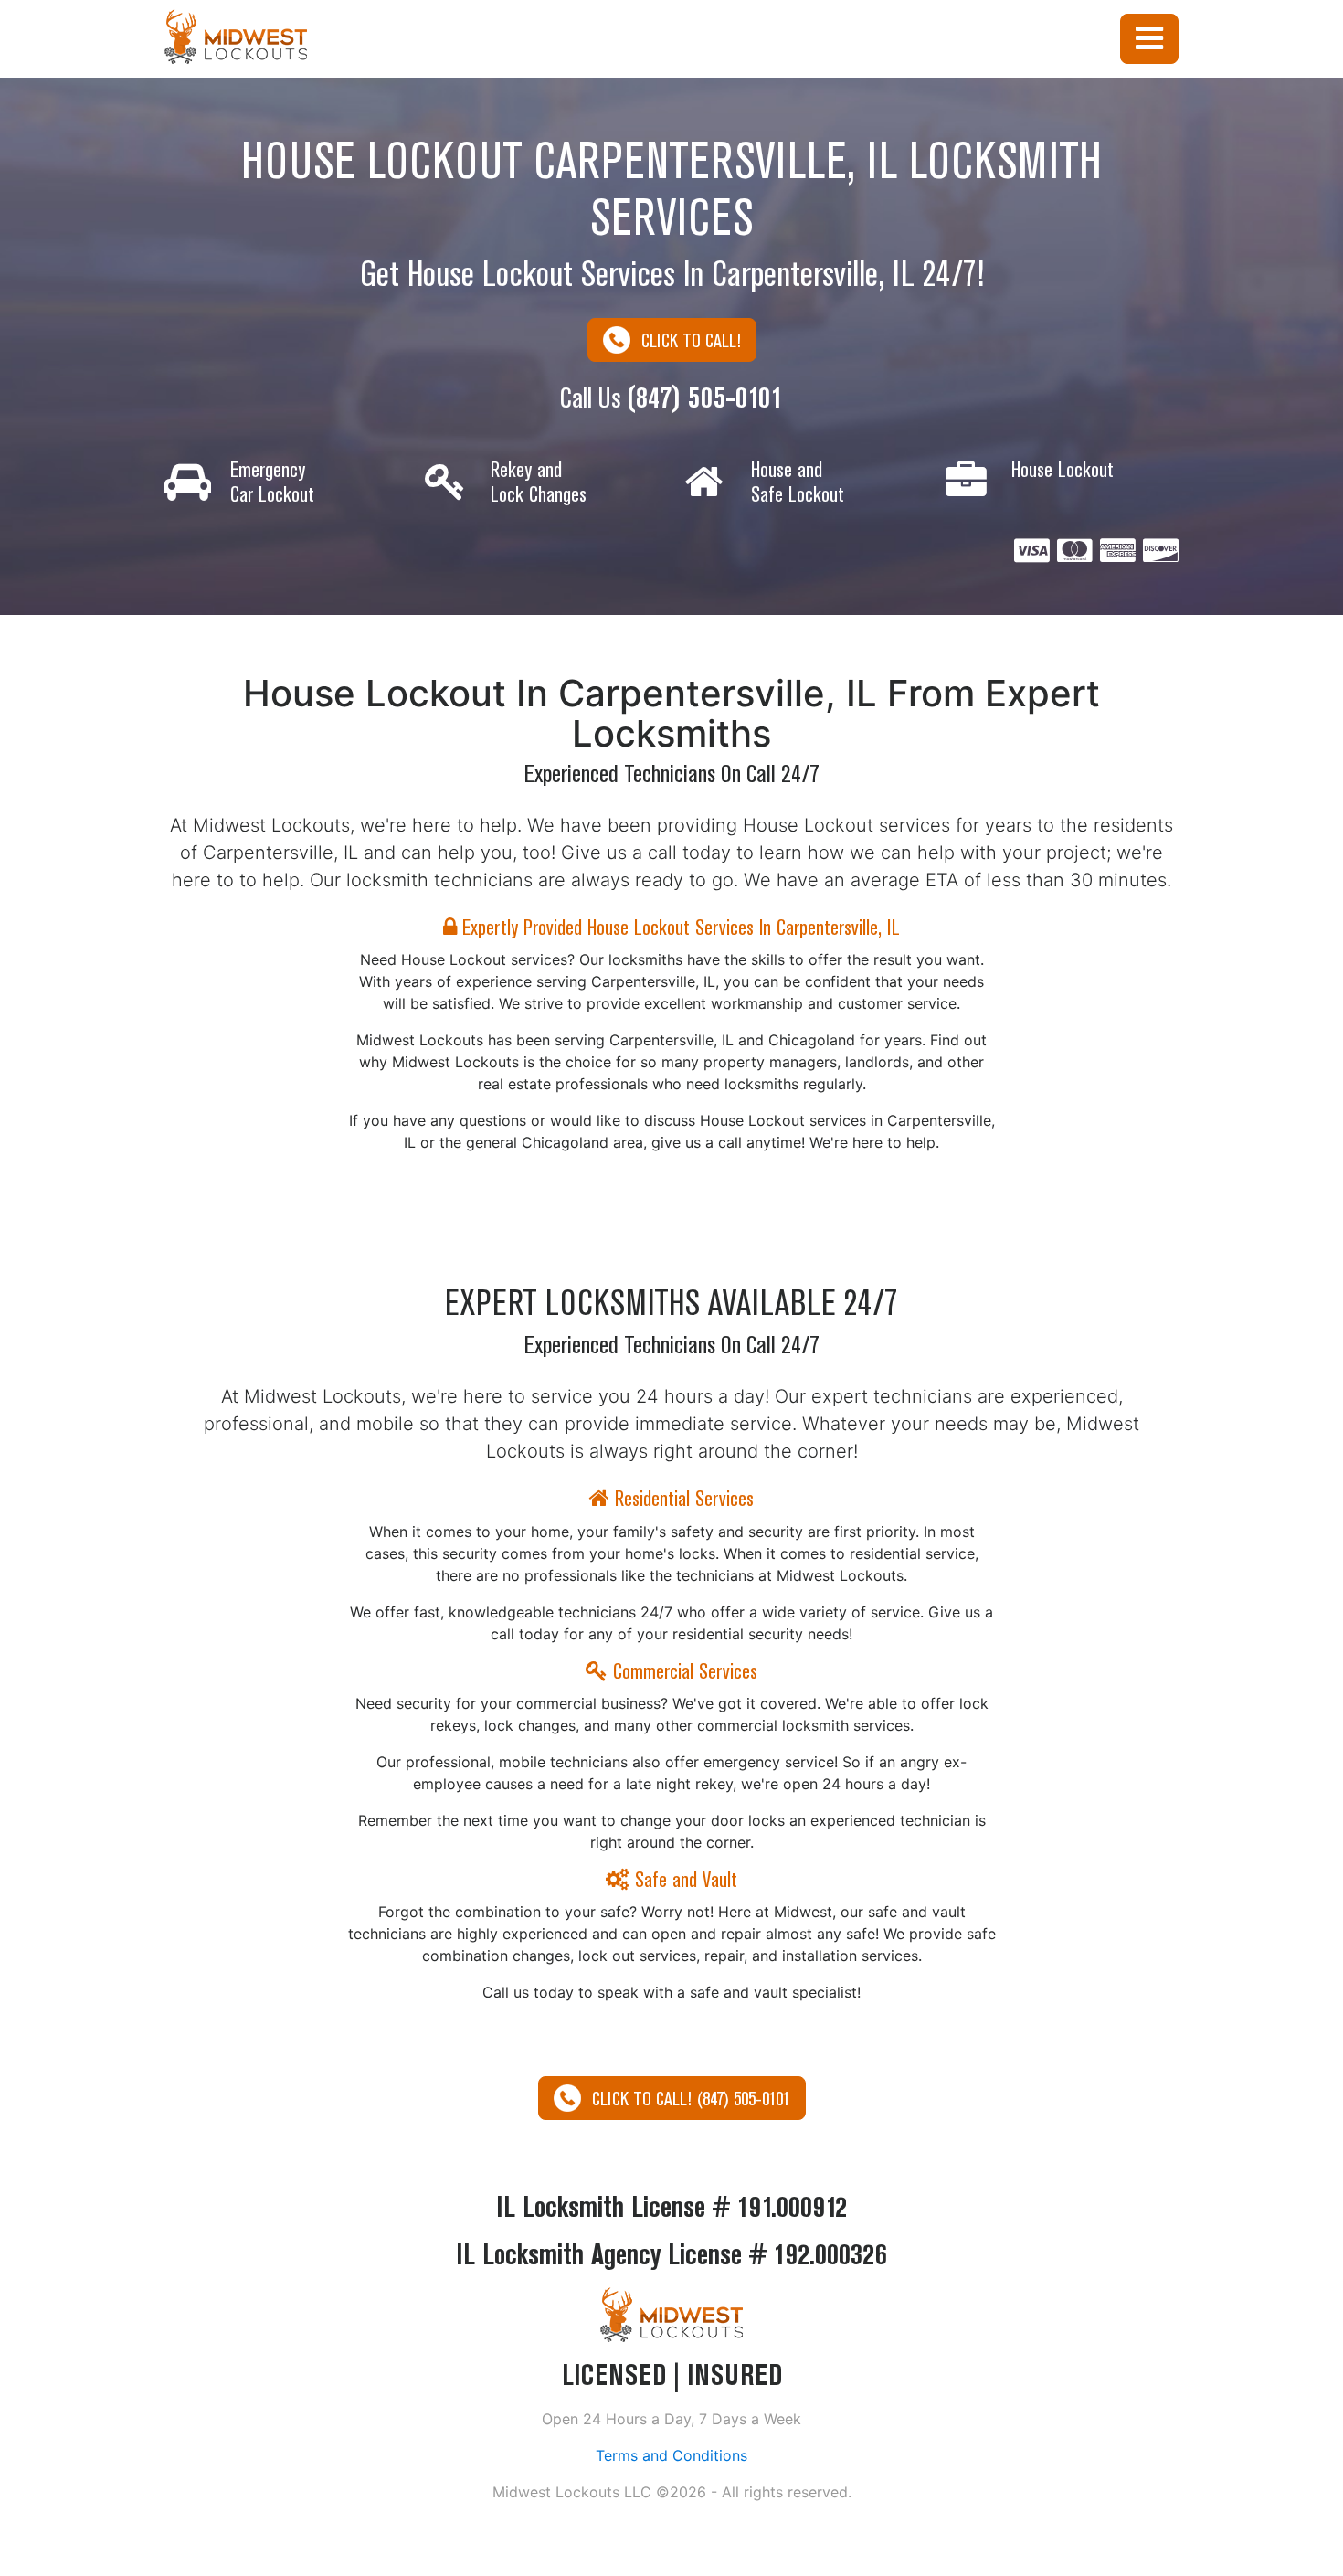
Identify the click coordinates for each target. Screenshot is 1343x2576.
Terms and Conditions (671, 2455)
